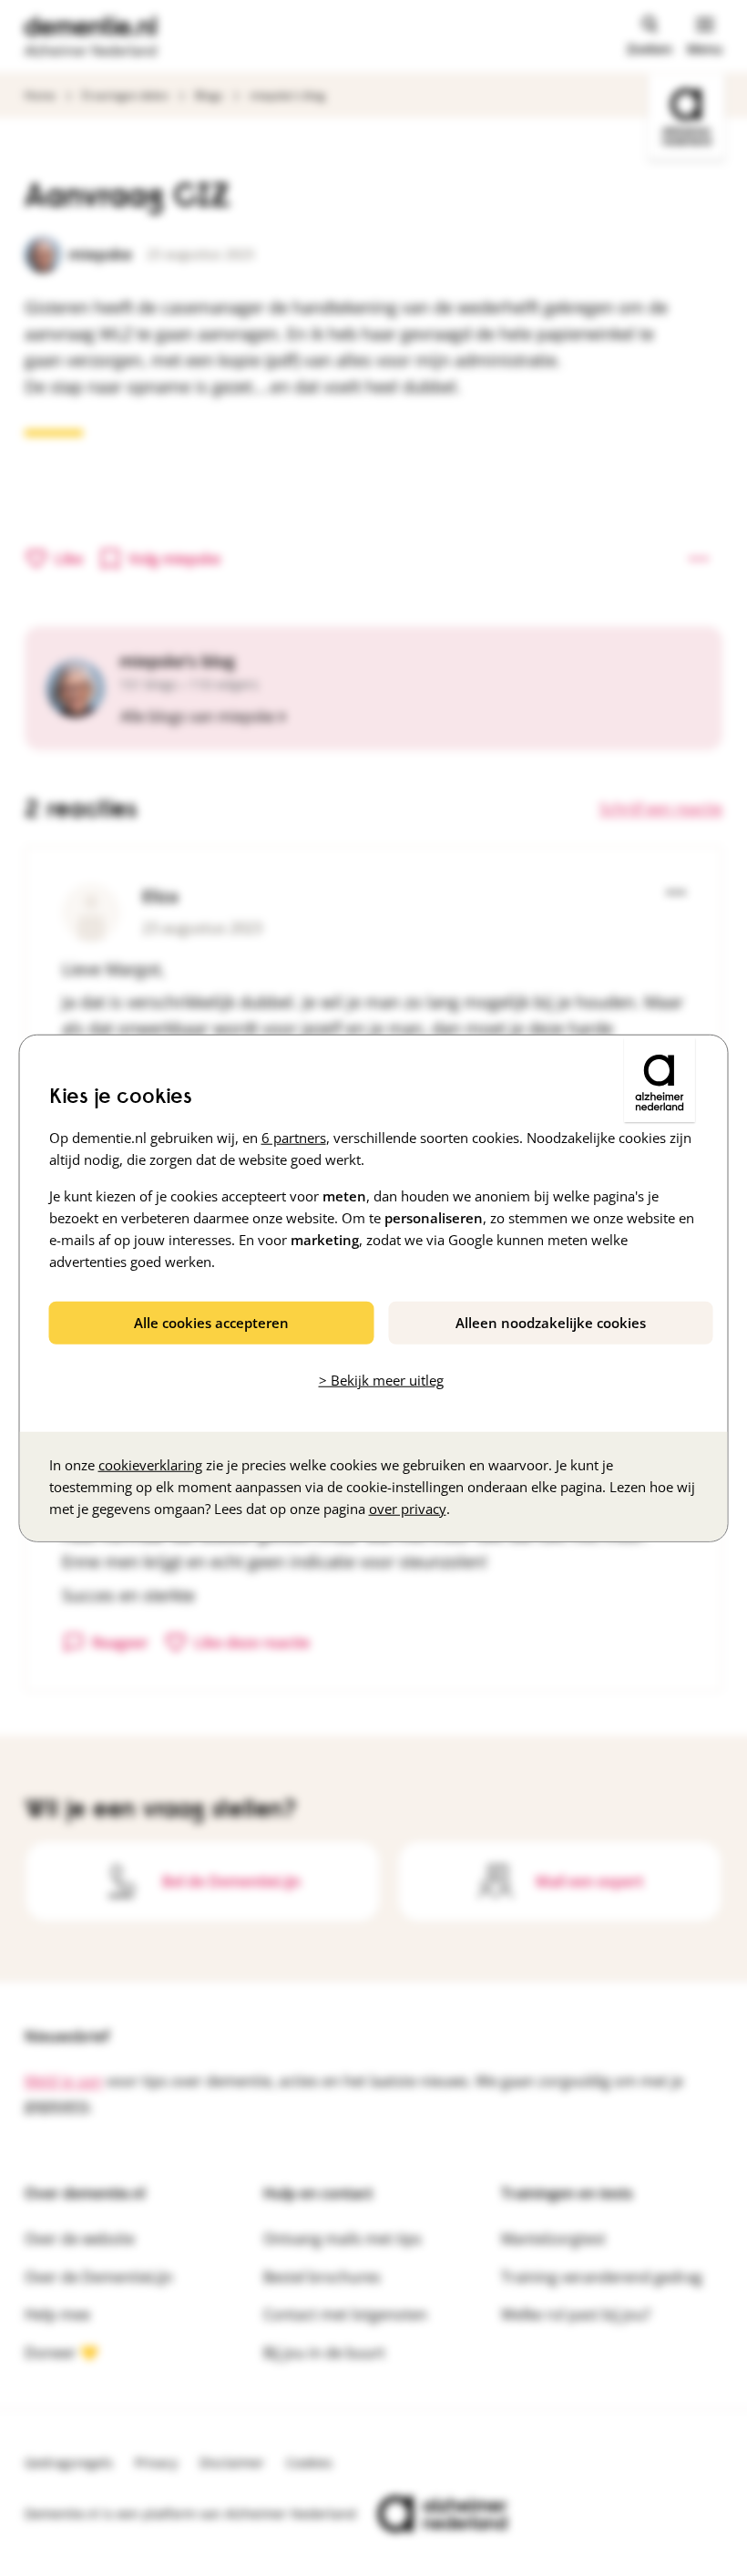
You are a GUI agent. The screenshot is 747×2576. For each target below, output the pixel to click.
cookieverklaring (150, 1464)
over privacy (408, 1508)
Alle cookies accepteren (211, 1323)
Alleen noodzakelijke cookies (551, 1323)
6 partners (294, 1138)
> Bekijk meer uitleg (381, 1380)
